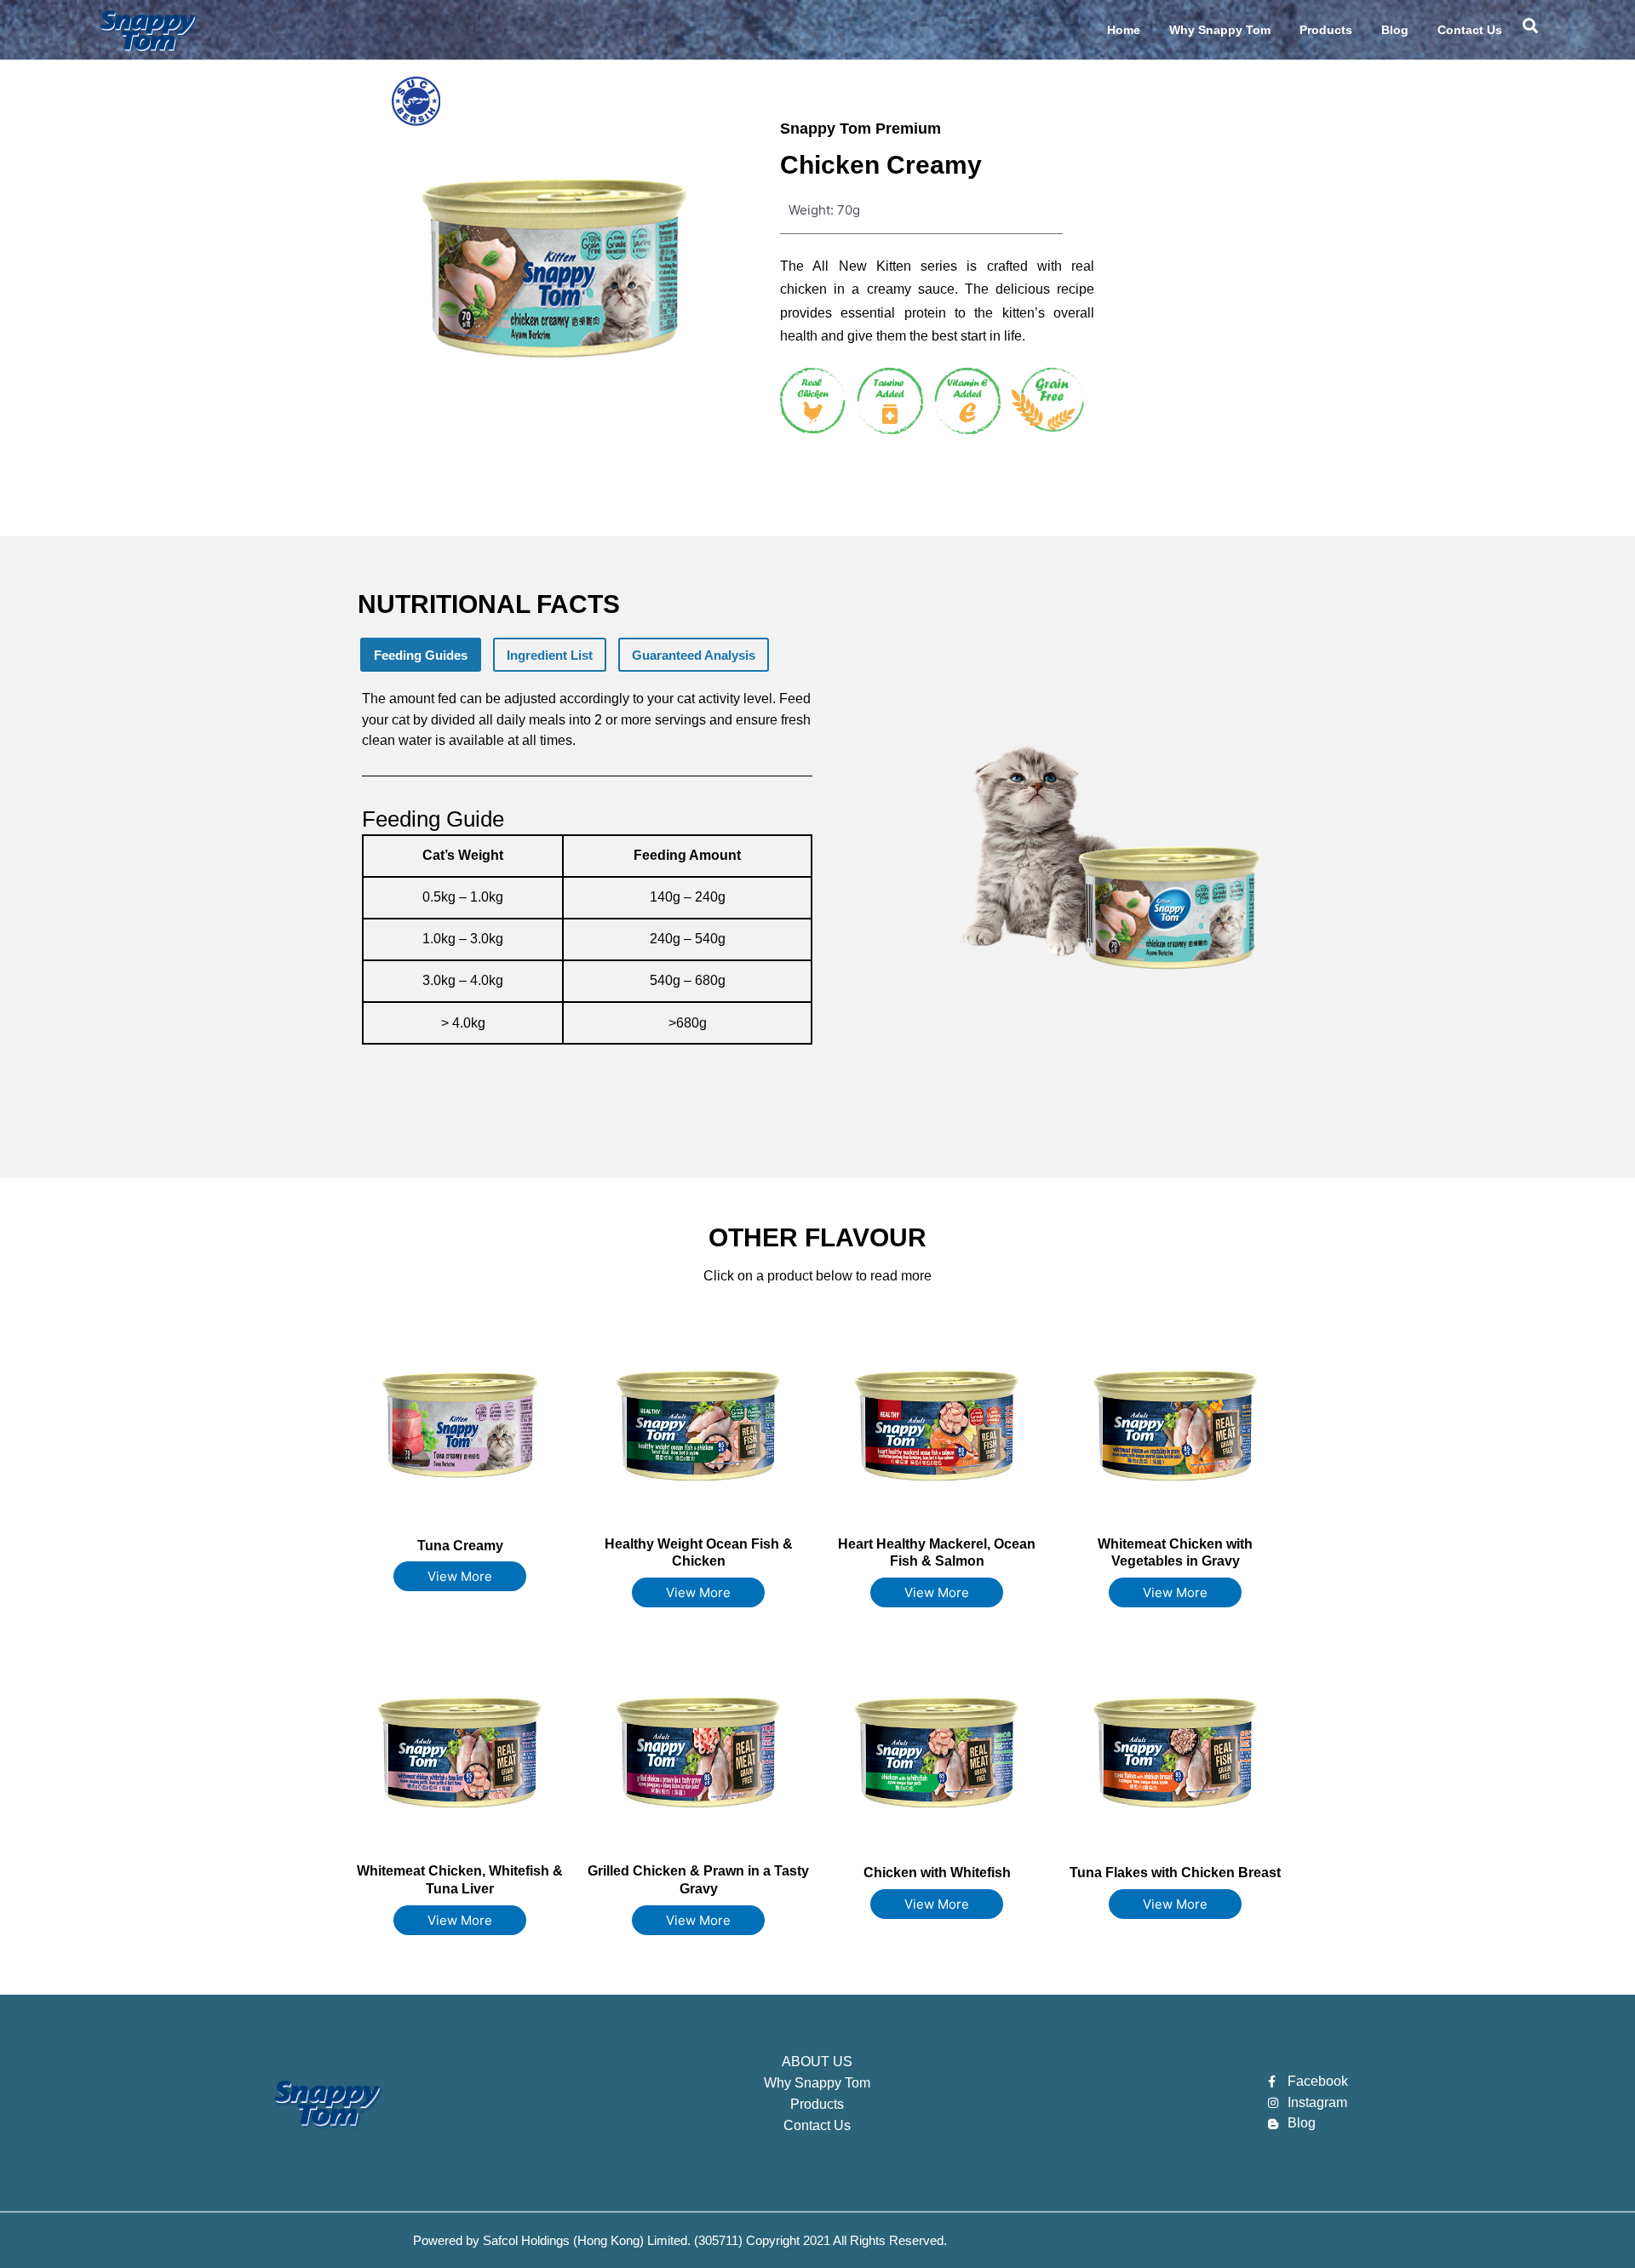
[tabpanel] (594, 899)
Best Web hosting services (1170, 2239)
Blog (1395, 30)
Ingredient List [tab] (550, 655)
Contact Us (1470, 30)
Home (1124, 30)
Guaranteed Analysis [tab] (694, 655)
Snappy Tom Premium (861, 129)
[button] (1531, 26)
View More (460, 1576)
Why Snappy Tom (1220, 30)
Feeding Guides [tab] (421, 655)
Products (1326, 30)
